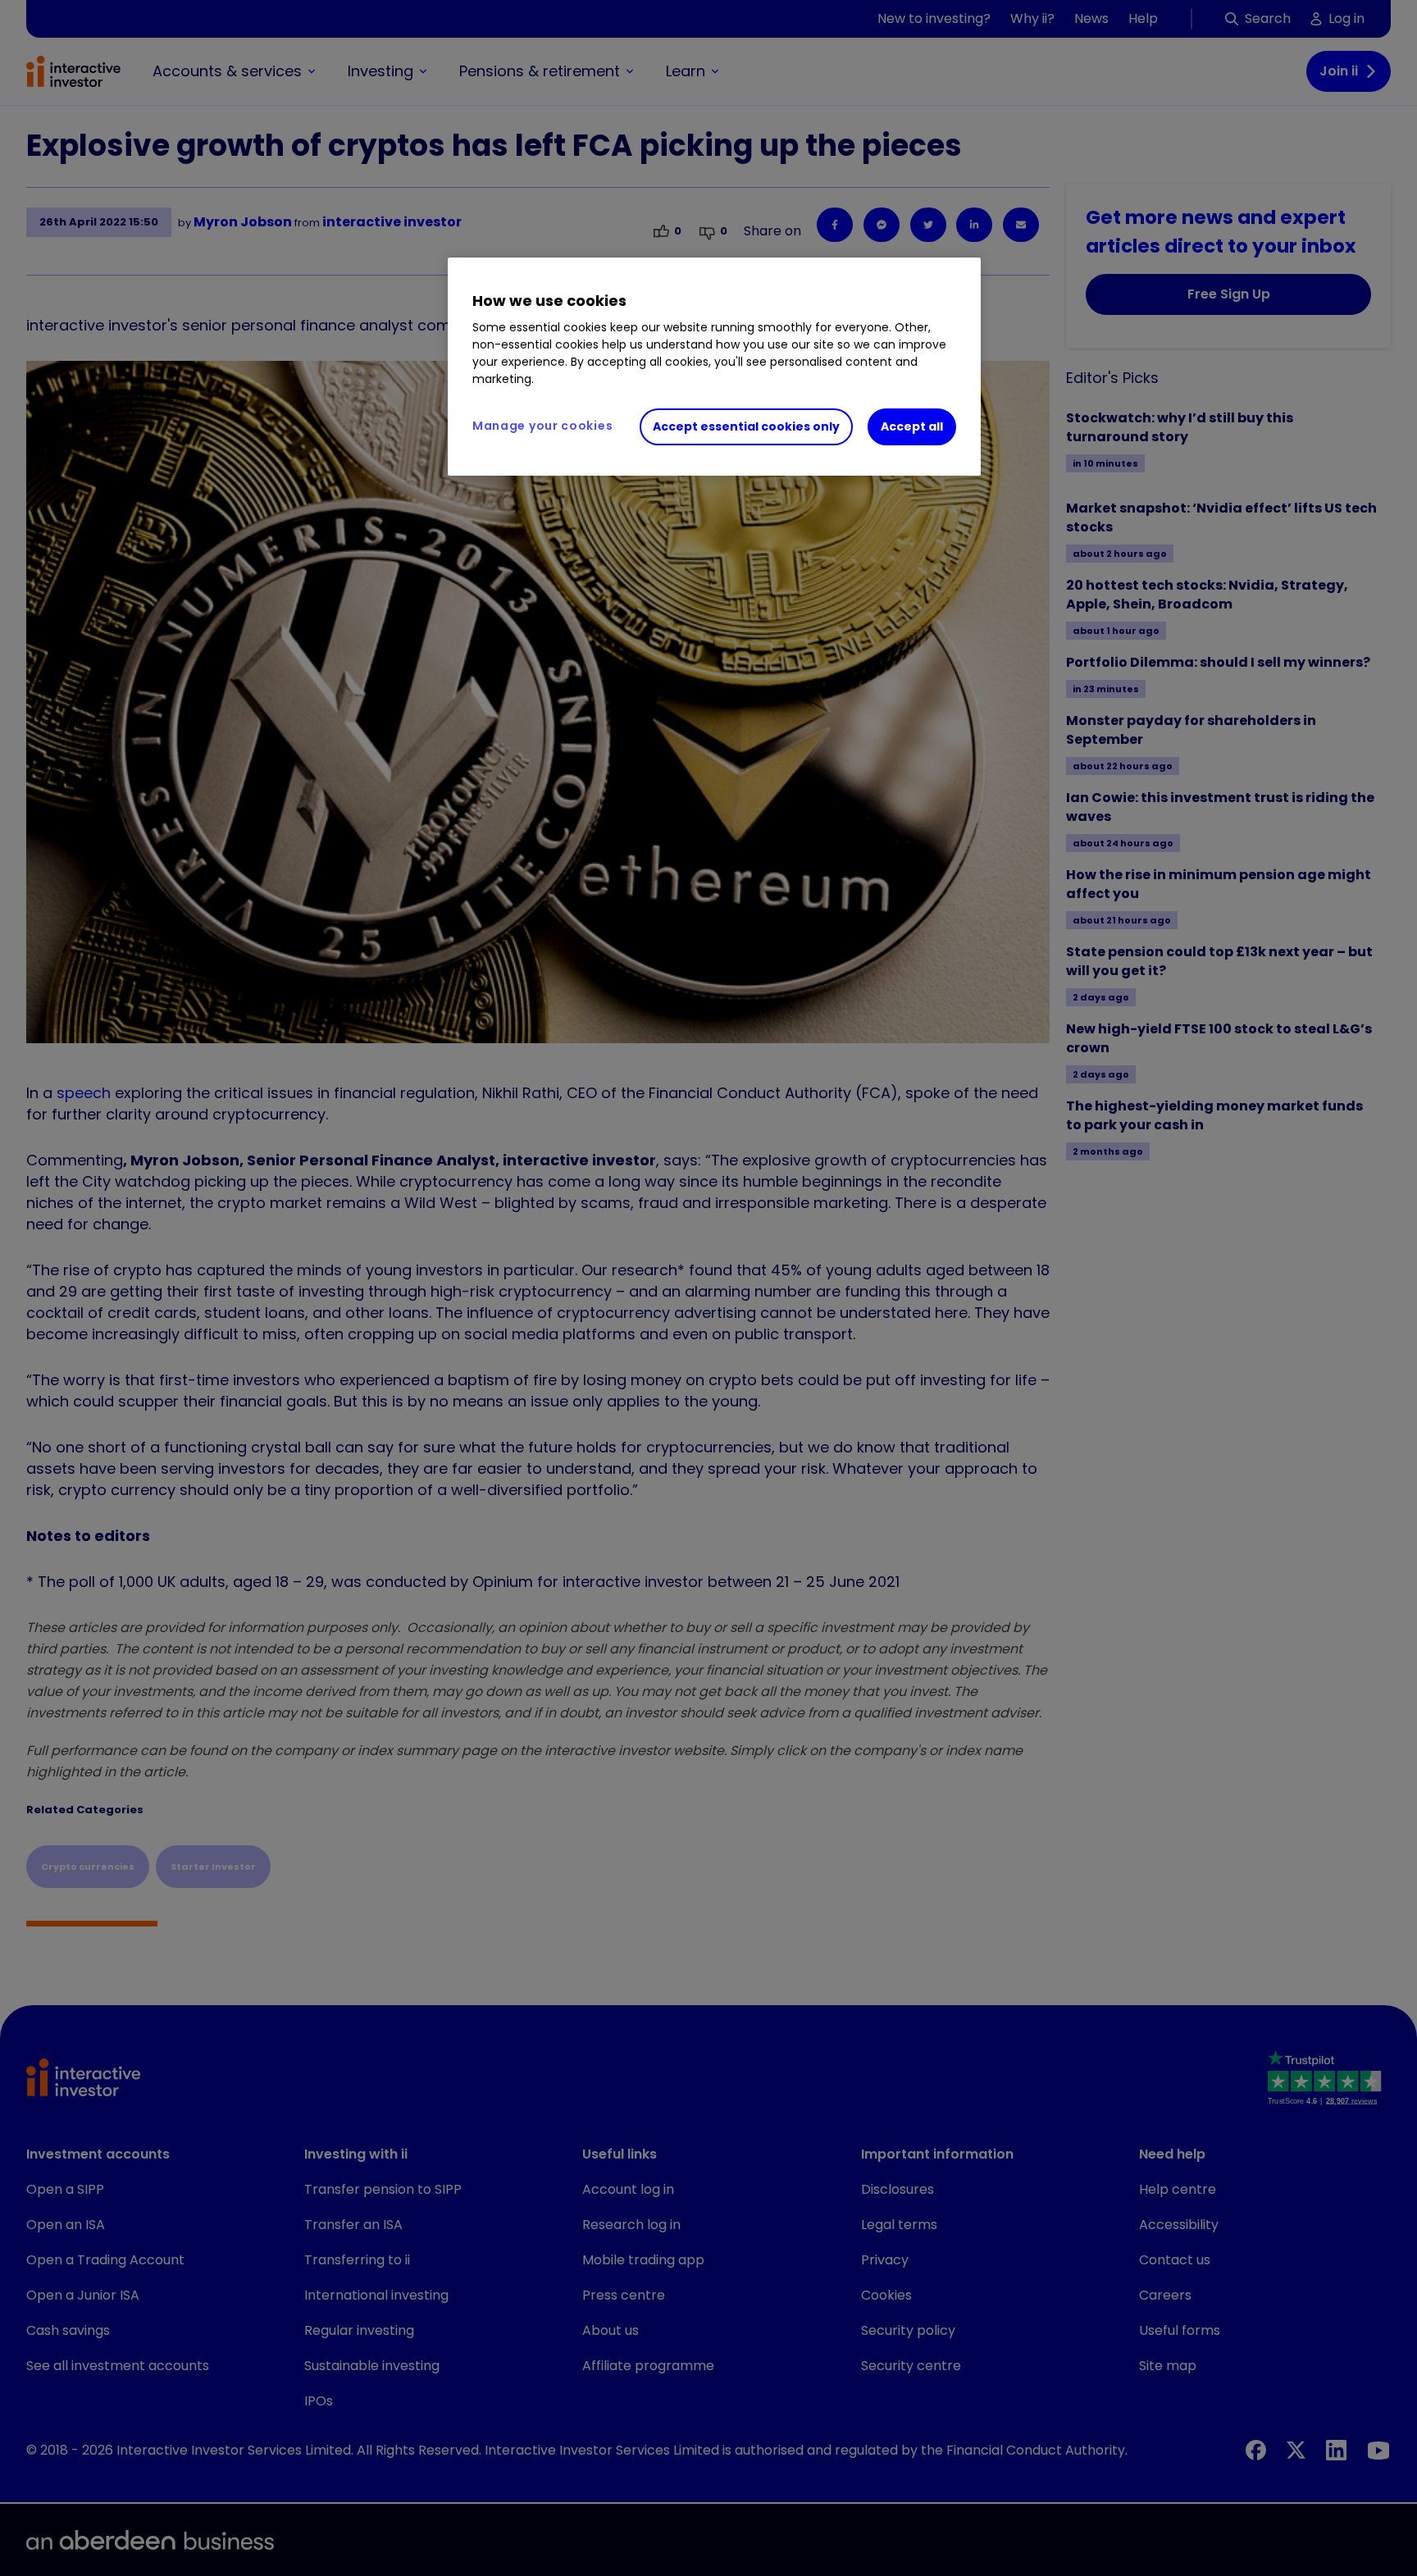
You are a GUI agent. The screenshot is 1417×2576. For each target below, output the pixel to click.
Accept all (912, 426)
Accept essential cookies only (746, 426)
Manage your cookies (542, 426)
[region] (714, 367)
